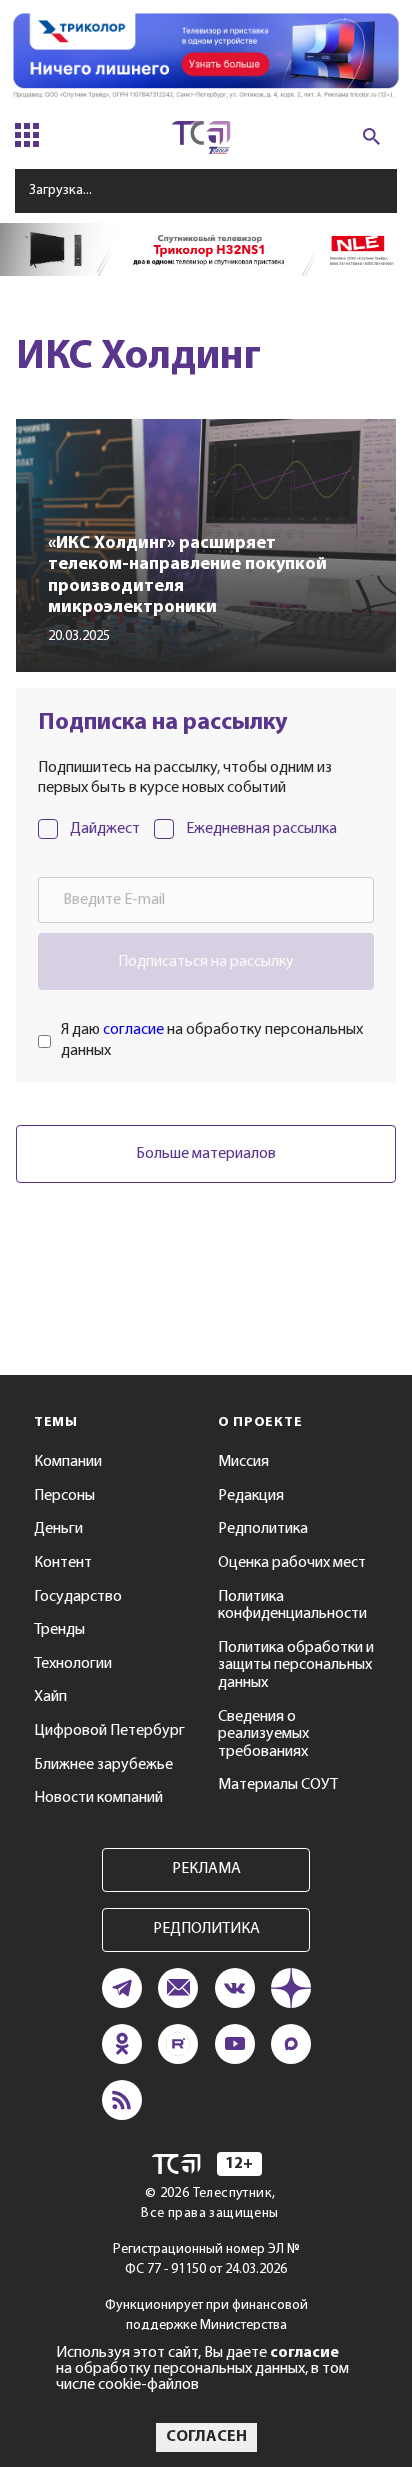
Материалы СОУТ (278, 1785)
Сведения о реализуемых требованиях (263, 1734)
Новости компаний (98, 1798)
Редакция (251, 1496)
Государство (78, 1597)
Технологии (73, 1664)
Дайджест (105, 829)
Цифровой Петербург (109, 1731)
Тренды (59, 1630)
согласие (133, 1030)
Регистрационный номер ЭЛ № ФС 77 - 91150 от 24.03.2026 (206, 2259)
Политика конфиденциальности (292, 1606)
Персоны (64, 1496)
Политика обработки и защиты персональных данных (296, 1665)
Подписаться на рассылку (206, 962)
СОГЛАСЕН (206, 2437)
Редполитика (263, 1529)
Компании (68, 1462)
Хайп (50, 1697)
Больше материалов (206, 1154)
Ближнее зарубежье (103, 1765)
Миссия (243, 1462)
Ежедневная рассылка (261, 829)
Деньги (58, 1529)
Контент (63, 1563)
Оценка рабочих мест (292, 1563)
